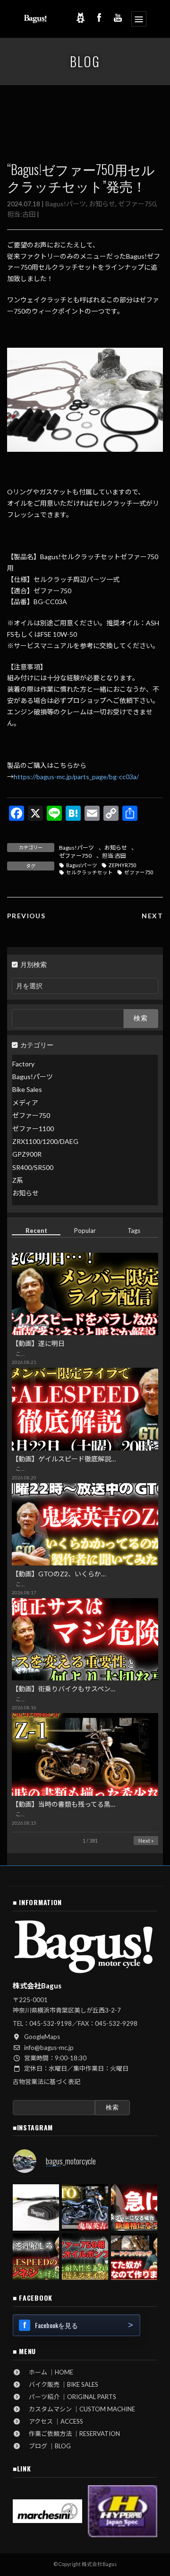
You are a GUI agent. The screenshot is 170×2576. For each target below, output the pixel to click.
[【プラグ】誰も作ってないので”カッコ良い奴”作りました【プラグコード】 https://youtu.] (134, 2257)
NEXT (152, 916)
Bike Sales (27, 1090)
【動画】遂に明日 (38, 1344)
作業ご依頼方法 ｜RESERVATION (71, 2434)
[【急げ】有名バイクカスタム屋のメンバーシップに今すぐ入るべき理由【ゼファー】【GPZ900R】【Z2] (134, 2207)
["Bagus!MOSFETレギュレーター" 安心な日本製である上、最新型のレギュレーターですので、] (36, 2207)
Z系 (18, 1180)
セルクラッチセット (89, 872)
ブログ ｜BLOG (47, 2446)
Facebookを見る (56, 2325)
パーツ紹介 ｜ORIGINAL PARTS (69, 2397)
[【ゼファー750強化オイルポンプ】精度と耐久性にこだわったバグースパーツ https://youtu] (85, 2257)
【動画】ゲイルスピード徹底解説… (64, 1459)
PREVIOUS (26, 916)
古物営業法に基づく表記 (47, 2082)
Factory (23, 1064)
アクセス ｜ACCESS (53, 2421)
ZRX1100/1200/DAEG (45, 1141)
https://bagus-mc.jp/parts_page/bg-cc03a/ (76, 777)
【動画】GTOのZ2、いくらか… (59, 1574)
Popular (85, 1231)
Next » (146, 1841)
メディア (25, 1103)
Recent (36, 1231)
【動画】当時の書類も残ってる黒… (64, 1804)
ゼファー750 (137, 204)
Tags (134, 1231)
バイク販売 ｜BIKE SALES (60, 2384)
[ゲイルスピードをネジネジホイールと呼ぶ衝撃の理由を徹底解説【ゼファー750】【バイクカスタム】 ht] (36, 2257)
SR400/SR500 (33, 1167)
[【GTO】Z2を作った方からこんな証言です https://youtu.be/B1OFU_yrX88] (85, 2207)
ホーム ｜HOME (48, 2372)
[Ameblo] (80, 18)
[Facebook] (99, 18)
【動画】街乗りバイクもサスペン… (64, 1689)
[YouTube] (118, 18)
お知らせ (102, 204)
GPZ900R (27, 1155)
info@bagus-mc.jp (49, 2048)
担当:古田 (21, 214)
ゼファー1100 (33, 1129)
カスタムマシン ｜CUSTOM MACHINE (79, 2409)
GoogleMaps (42, 2037)
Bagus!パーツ (66, 204)
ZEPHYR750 (123, 865)
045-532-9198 (51, 2023)
